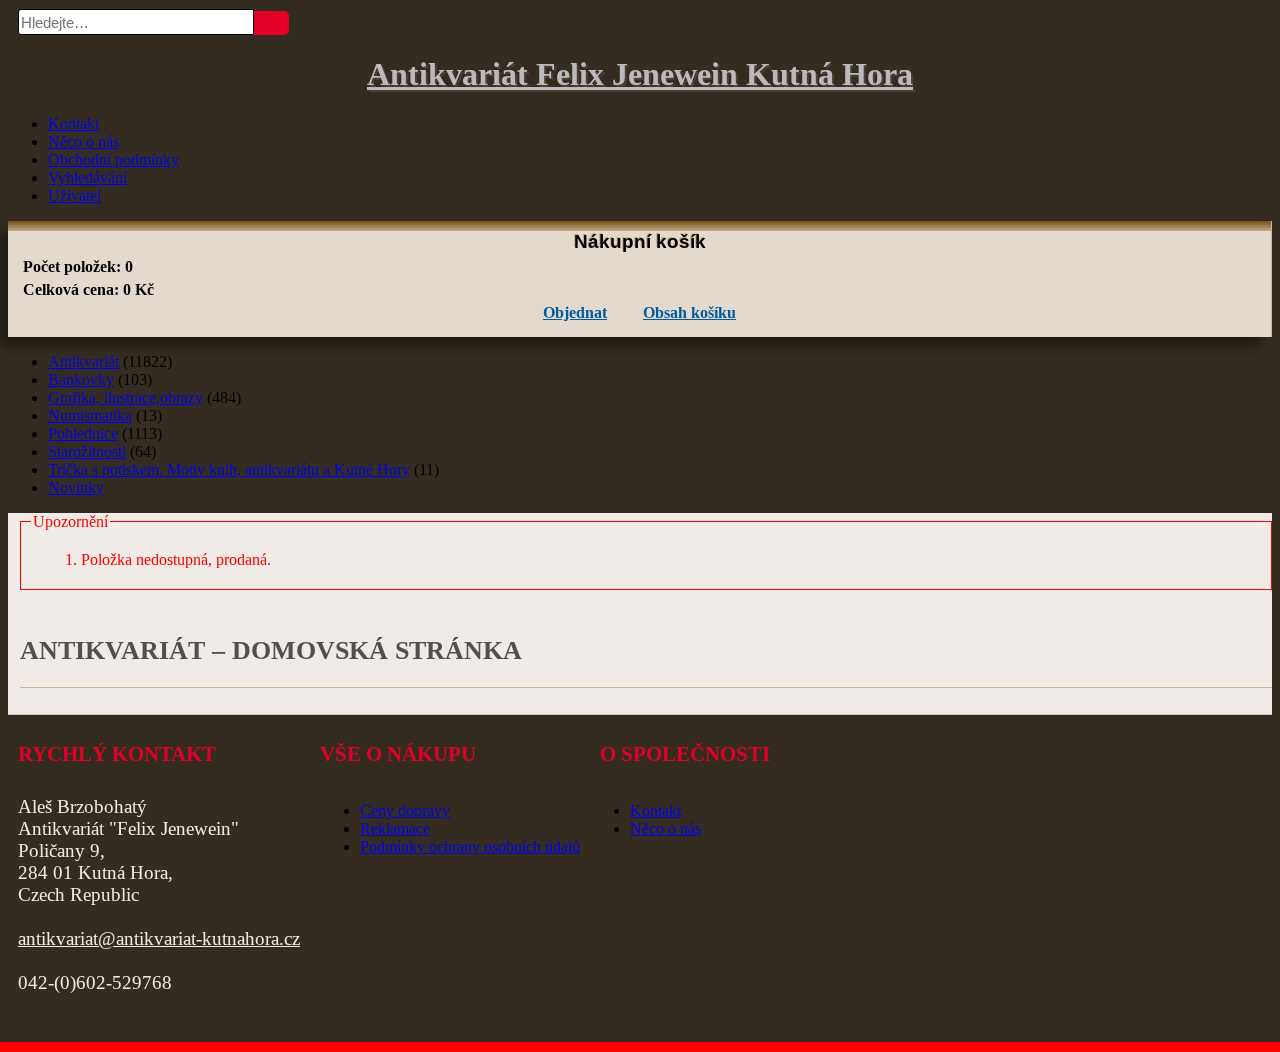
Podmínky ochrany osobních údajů (470, 846)
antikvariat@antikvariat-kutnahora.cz (159, 938)
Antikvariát (83, 361)
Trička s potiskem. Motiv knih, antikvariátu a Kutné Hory (229, 469)
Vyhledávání (87, 177)
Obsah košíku (689, 312)
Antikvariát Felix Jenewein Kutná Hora (640, 74)
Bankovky (81, 379)
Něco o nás (83, 141)
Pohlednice (83, 433)
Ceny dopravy (405, 810)
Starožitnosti (87, 451)
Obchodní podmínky (113, 159)
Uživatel (74, 195)
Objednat (575, 312)
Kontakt (73, 123)
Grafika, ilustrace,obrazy (125, 397)
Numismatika (90, 415)
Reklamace (395, 828)
